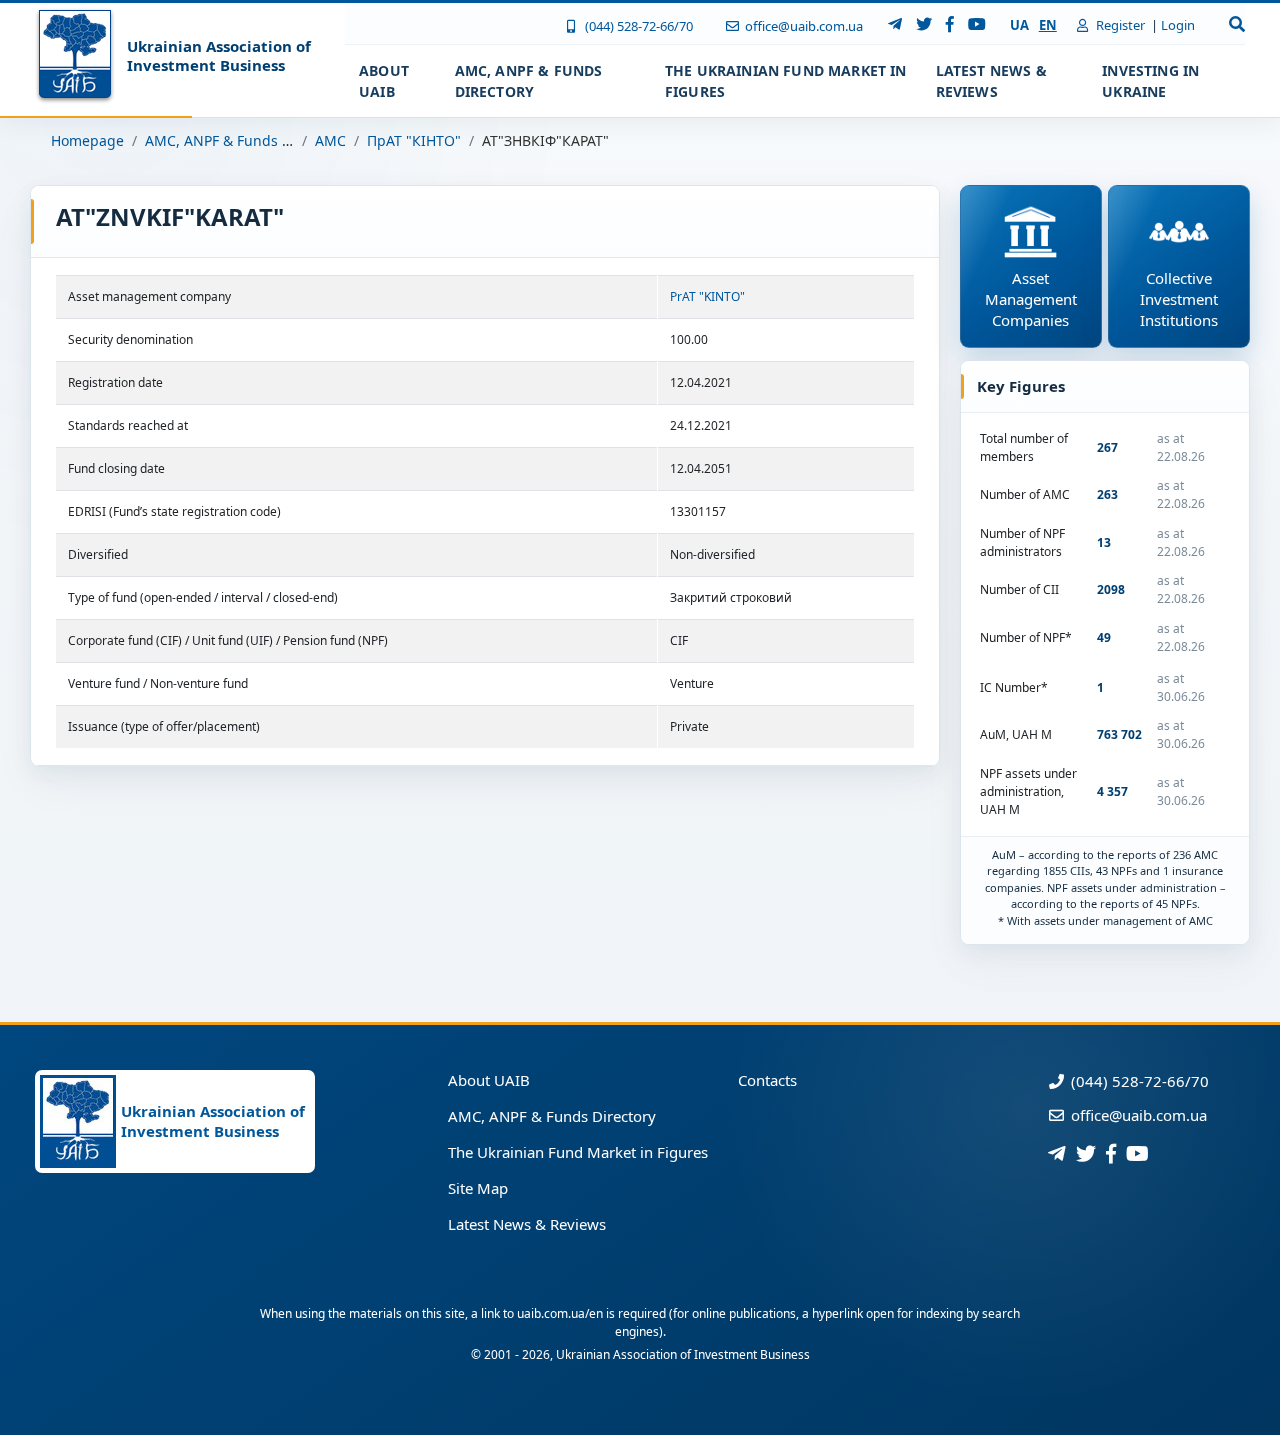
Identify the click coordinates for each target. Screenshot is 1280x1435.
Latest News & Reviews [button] (991, 81)
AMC (330, 140)
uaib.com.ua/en (560, 1313)
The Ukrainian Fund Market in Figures (578, 1152)
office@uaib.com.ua (802, 26)
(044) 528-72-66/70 (637, 26)
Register (1119, 25)
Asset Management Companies (1031, 299)
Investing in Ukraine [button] (1150, 81)
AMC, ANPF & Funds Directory (244, 140)
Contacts (767, 1080)
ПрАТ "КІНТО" (414, 140)
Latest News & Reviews (527, 1224)
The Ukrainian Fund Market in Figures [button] (786, 81)
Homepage (87, 140)
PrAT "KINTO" (707, 296)
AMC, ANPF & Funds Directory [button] (529, 81)
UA (1019, 25)
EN (1048, 25)
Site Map (478, 1188)
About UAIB (489, 1080)
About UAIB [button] (384, 81)
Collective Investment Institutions (1179, 299)
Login (1178, 25)
